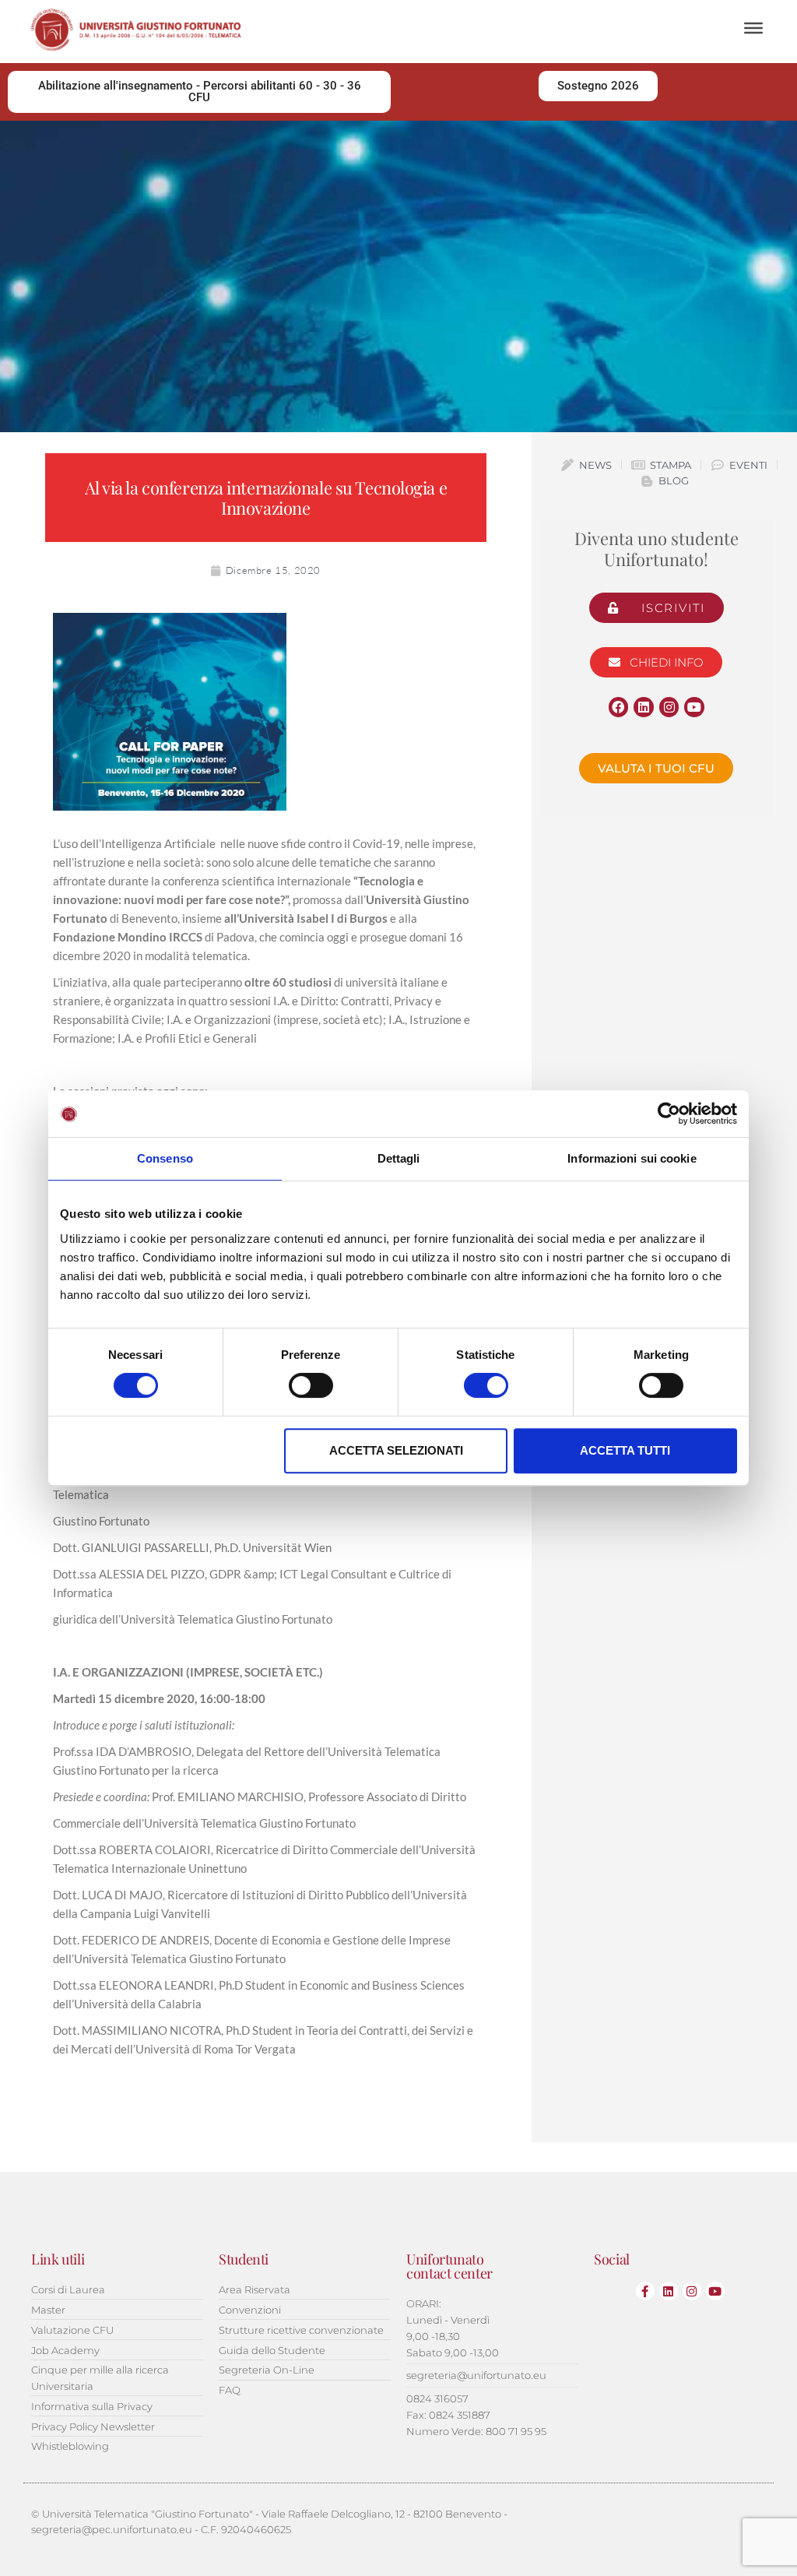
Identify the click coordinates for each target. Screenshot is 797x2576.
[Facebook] (619, 707)
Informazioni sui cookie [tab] (632, 1158)
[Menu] (753, 28)
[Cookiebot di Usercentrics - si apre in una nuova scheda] (669, 1114)
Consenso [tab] (165, 1158)
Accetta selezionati (396, 1450)
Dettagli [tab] (399, 1158)
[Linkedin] (644, 707)
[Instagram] (669, 707)
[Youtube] (694, 707)
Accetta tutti (625, 1450)
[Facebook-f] (645, 2291)
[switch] (311, 1385)
